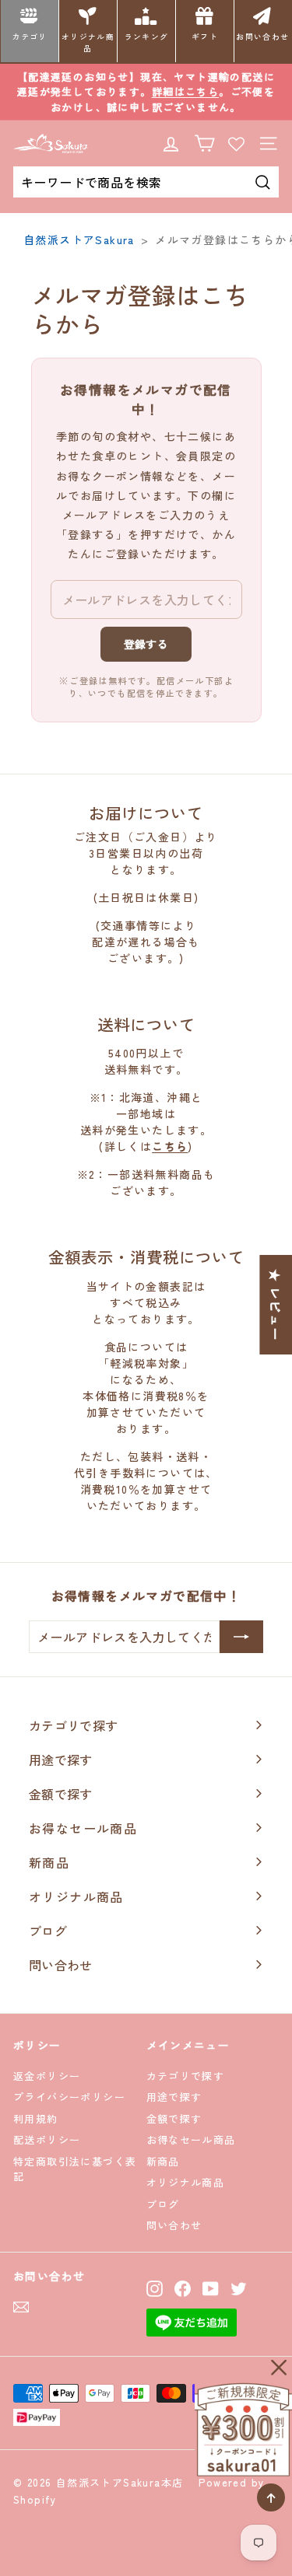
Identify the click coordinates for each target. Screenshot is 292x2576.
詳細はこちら (185, 91)
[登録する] (241, 1637)
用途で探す (174, 2097)
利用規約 (36, 2118)
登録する (146, 644)
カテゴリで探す (186, 2076)
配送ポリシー (47, 2139)
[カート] (204, 143)
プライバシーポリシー (69, 2097)
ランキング (147, 37)
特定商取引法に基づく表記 (75, 2169)
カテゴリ (30, 37)
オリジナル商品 (88, 42)
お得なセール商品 (191, 2139)
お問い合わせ (262, 37)
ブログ (163, 2204)
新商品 (163, 2161)
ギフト (205, 37)
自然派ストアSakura (79, 239)
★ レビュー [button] (276, 1304)
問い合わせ (174, 2225)
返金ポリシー (47, 2076)
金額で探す (174, 2118)
